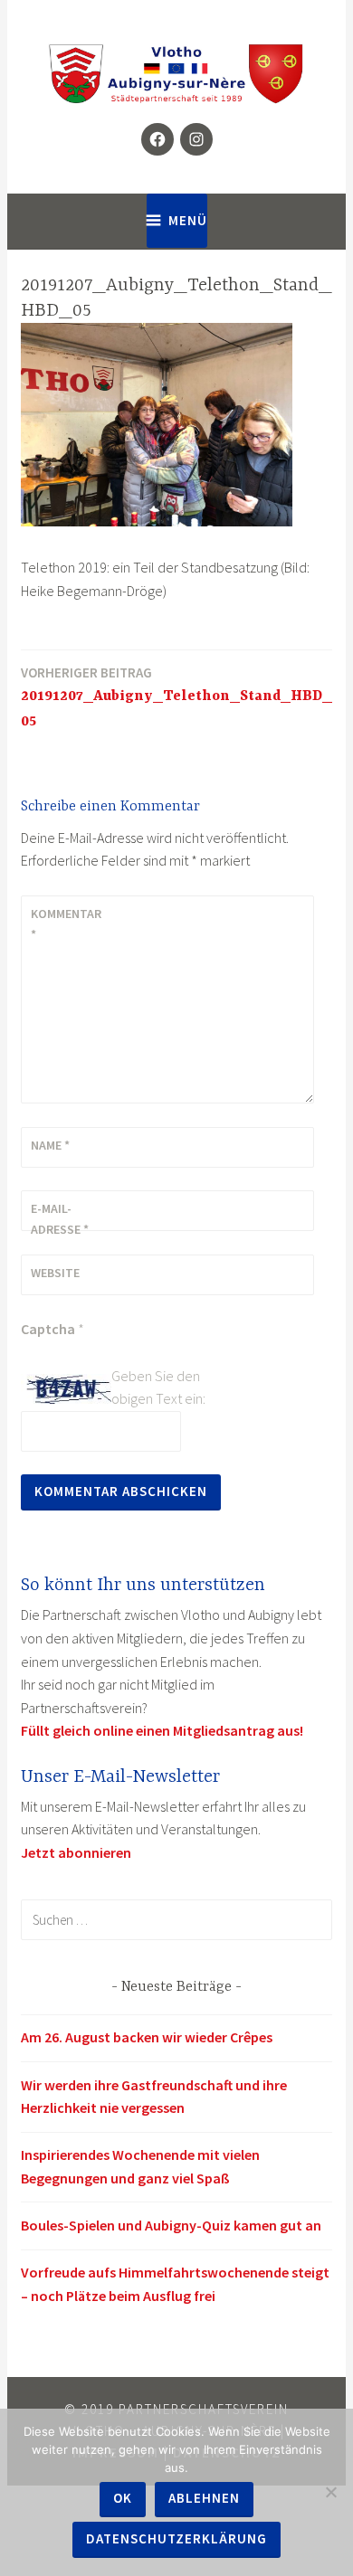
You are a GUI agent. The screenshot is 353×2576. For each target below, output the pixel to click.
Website (55, 1273)
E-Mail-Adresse (60, 1218)
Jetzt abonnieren (76, 1852)
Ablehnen (204, 2498)
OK (123, 2498)
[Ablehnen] (330, 2492)
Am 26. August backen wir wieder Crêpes (147, 2037)
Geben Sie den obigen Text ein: (158, 1387)
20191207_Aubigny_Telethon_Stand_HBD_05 (176, 697)
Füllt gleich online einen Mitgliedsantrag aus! (162, 1730)
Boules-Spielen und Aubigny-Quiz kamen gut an (171, 2225)
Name (50, 1145)
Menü (188, 220)
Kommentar (66, 923)
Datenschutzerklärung (176, 2538)
